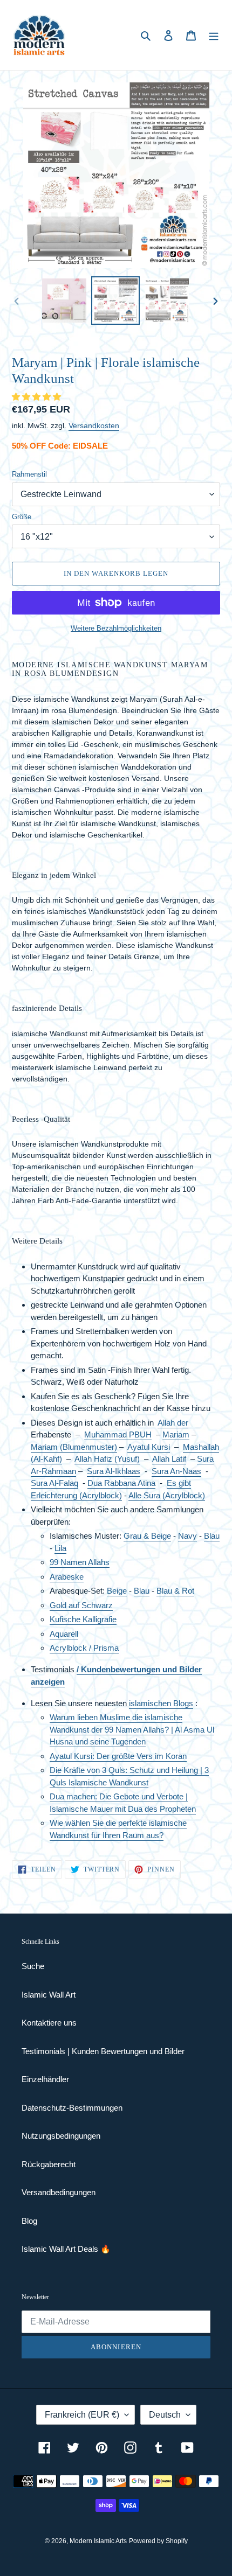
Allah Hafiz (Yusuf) (107, 1459)
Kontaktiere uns (49, 2023)
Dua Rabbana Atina (121, 1483)
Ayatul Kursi (149, 1447)
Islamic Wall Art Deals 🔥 (66, 2249)
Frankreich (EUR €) (82, 2415)
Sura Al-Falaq (54, 1483)
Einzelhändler (45, 2079)
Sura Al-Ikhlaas (114, 1471)
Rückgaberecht (49, 2164)
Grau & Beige (147, 1536)
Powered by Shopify (158, 2541)
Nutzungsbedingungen (61, 2136)
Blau (212, 1536)
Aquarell (64, 1634)
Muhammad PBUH (118, 1434)
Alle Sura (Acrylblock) (167, 1495)
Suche (33, 1966)
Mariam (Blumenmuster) (74, 1447)
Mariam (176, 1434)
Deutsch (165, 2415)
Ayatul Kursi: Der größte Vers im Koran (118, 1756)
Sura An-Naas (176, 1471)
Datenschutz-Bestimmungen (72, 2108)
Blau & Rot (175, 1591)
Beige (117, 1591)
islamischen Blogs (161, 1703)
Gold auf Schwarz (81, 1605)
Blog (29, 2221)
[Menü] (214, 35)
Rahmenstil (29, 474)
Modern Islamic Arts (98, 2541)
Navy (187, 1536)
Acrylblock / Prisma (84, 1648)
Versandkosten (94, 425)
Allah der (173, 1423)
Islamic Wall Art (49, 1995)
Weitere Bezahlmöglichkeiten (116, 628)
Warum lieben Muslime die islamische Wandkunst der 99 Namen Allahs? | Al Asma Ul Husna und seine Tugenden (132, 1729)
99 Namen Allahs (80, 1562)
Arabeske (67, 1577)
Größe (22, 517)
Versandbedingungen (59, 2192)
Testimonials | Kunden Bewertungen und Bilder (103, 2051)
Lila (60, 1548)
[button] (37, 397)
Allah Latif (169, 1459)
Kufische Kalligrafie (83, 1619)
